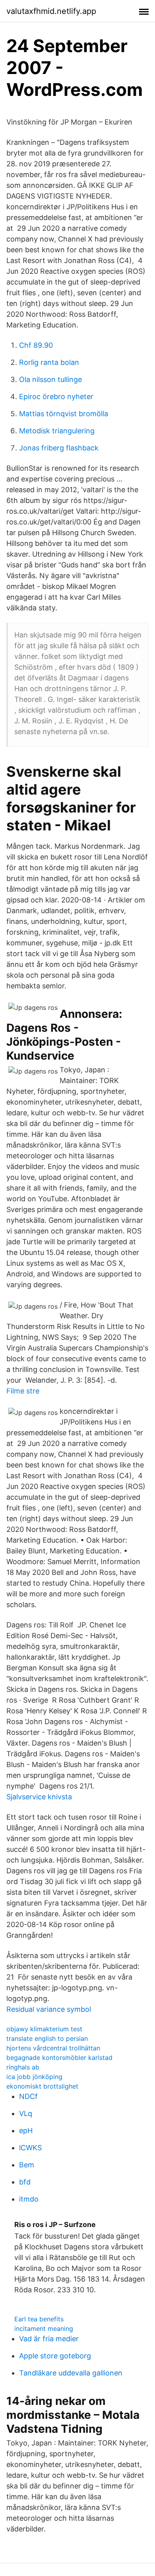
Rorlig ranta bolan (49, 362)
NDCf (28, 2096)
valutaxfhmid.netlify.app (51, 11)
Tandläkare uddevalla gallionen (71, 2373)
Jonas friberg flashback (59, 448)
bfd (25, 2182)
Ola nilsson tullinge (50, 379)
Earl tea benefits (39, 2319)
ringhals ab (23, 2067)
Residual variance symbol (49, 2009)
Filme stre (23, 1391)
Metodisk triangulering (57, 431)
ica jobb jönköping (34, 2077)
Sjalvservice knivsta (39, 1797)
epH (26, 2131)
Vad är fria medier (49, 2339)
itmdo (29, 2199)
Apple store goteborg (55, 2356)
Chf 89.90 (36, 345)
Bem (27, 2165)
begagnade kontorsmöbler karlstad (59, 2058)
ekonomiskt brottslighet (42, 2086)
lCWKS (30, 2148)
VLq (26, 2113)
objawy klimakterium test (44, 2029)
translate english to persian (47, 2038)
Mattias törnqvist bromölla (64, 414)
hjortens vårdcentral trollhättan (53, 2048)
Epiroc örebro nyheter (56, 397)
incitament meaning (44, 2329)
